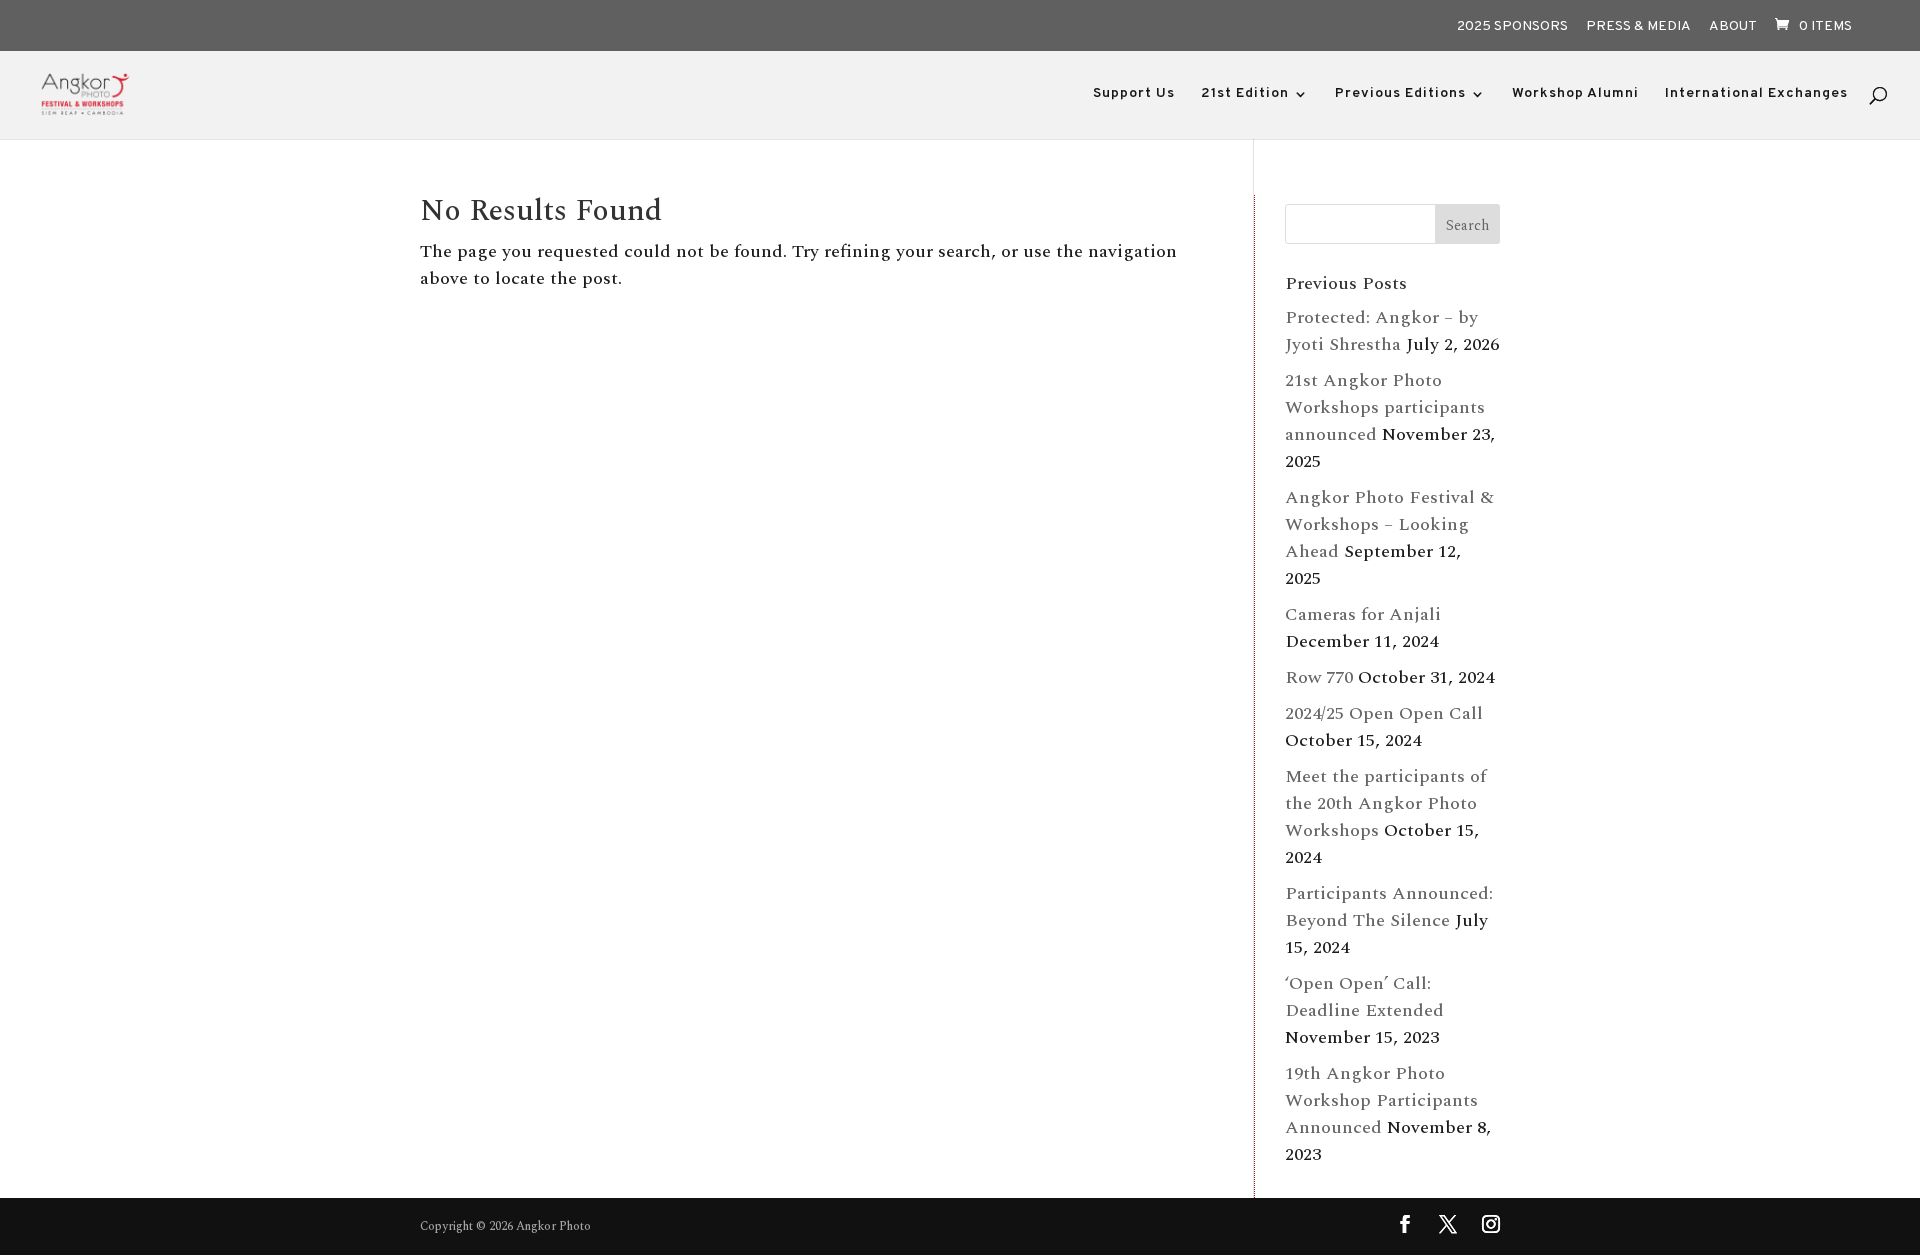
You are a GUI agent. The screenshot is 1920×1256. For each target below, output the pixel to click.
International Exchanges (1756, 94)
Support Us (1134, 94)
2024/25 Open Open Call (1384, 713)
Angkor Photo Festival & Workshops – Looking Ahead (1389, 524)
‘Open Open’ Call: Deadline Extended (1364, 997)
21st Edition (1245, 94)
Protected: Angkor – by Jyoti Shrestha (1381, 331)
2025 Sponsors (1512, 27)
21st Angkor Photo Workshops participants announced (1385, 407)
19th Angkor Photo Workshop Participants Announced (1381, 1100)
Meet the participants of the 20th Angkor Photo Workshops (1385, 803)
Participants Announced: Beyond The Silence (1389, 907)
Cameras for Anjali (1363, 614)
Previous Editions (1400, 94)
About (1733, 27)
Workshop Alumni (1575, 94)
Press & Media (1638, 27)
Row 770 (1319, 677)
